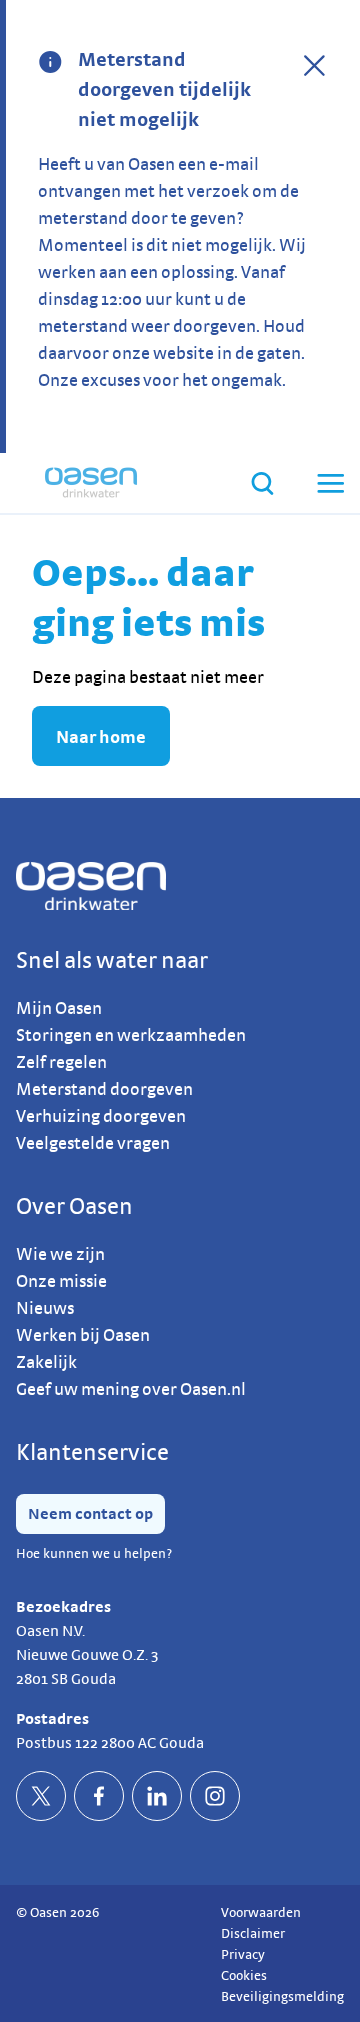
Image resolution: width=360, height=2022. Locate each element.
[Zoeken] (262, 483)
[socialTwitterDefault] (41, 1796)
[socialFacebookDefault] (99, 1796)
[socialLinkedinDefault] (157, 1796)
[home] (91, 483)
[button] (329, 483)
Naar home (101, 736)
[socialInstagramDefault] (215, 1796)
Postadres (52, 1718)
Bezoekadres (63, 1606)
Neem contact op (90, 1513)
